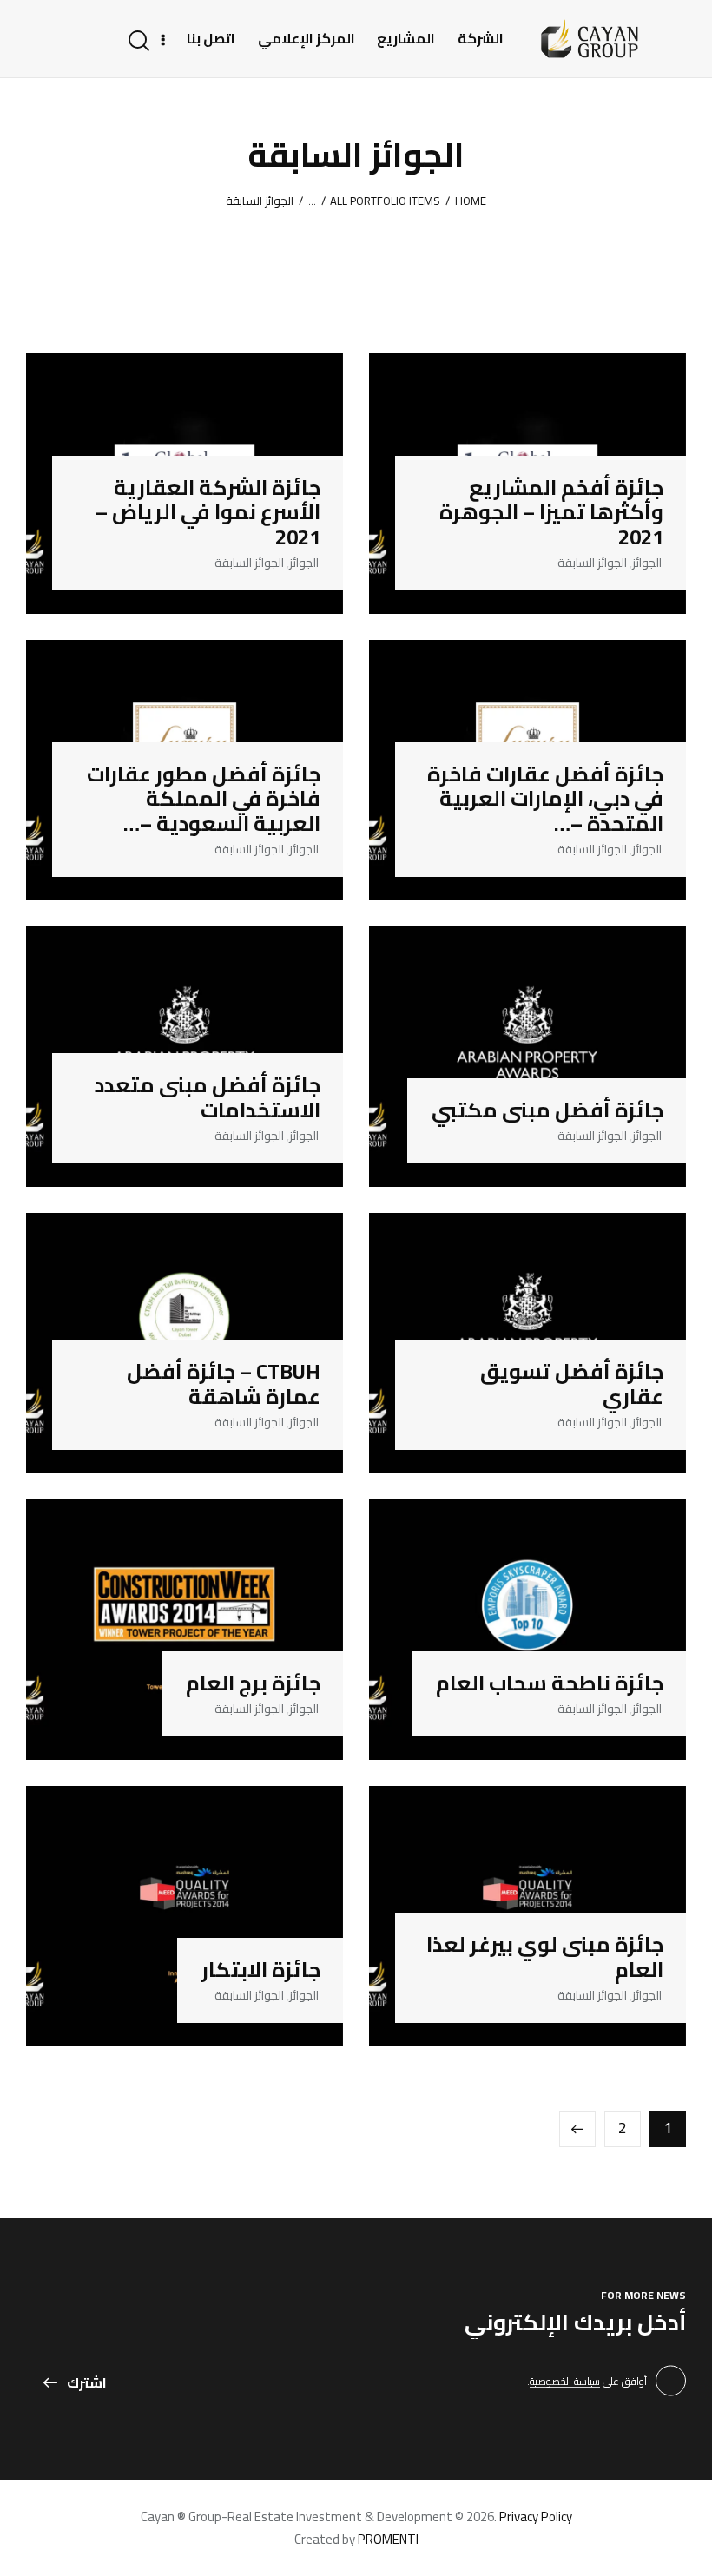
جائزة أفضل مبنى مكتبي (547, 1111)
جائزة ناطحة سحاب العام (550, 1684)
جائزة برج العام (253, 1684)
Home (471, 202)
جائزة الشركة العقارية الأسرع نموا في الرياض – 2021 (208, 513)
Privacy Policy (536, 2517)
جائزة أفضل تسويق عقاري (572, 1385)
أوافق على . (587, 2382)
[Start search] (140, 42)
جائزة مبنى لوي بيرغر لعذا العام (545, 1958)
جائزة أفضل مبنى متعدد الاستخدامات (208, 1098)
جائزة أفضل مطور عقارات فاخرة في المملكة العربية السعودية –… (204, 800)
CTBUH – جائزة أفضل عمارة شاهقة (224, 1385)
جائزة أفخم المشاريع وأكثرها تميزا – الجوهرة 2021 (551, 513)
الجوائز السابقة (592, 563)
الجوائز (647, 563)
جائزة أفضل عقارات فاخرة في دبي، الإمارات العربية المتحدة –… (545, 800)
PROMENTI (388, 2539)
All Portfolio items (385, 201)
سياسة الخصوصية (565, 2382)
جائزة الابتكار (261, 1970)
